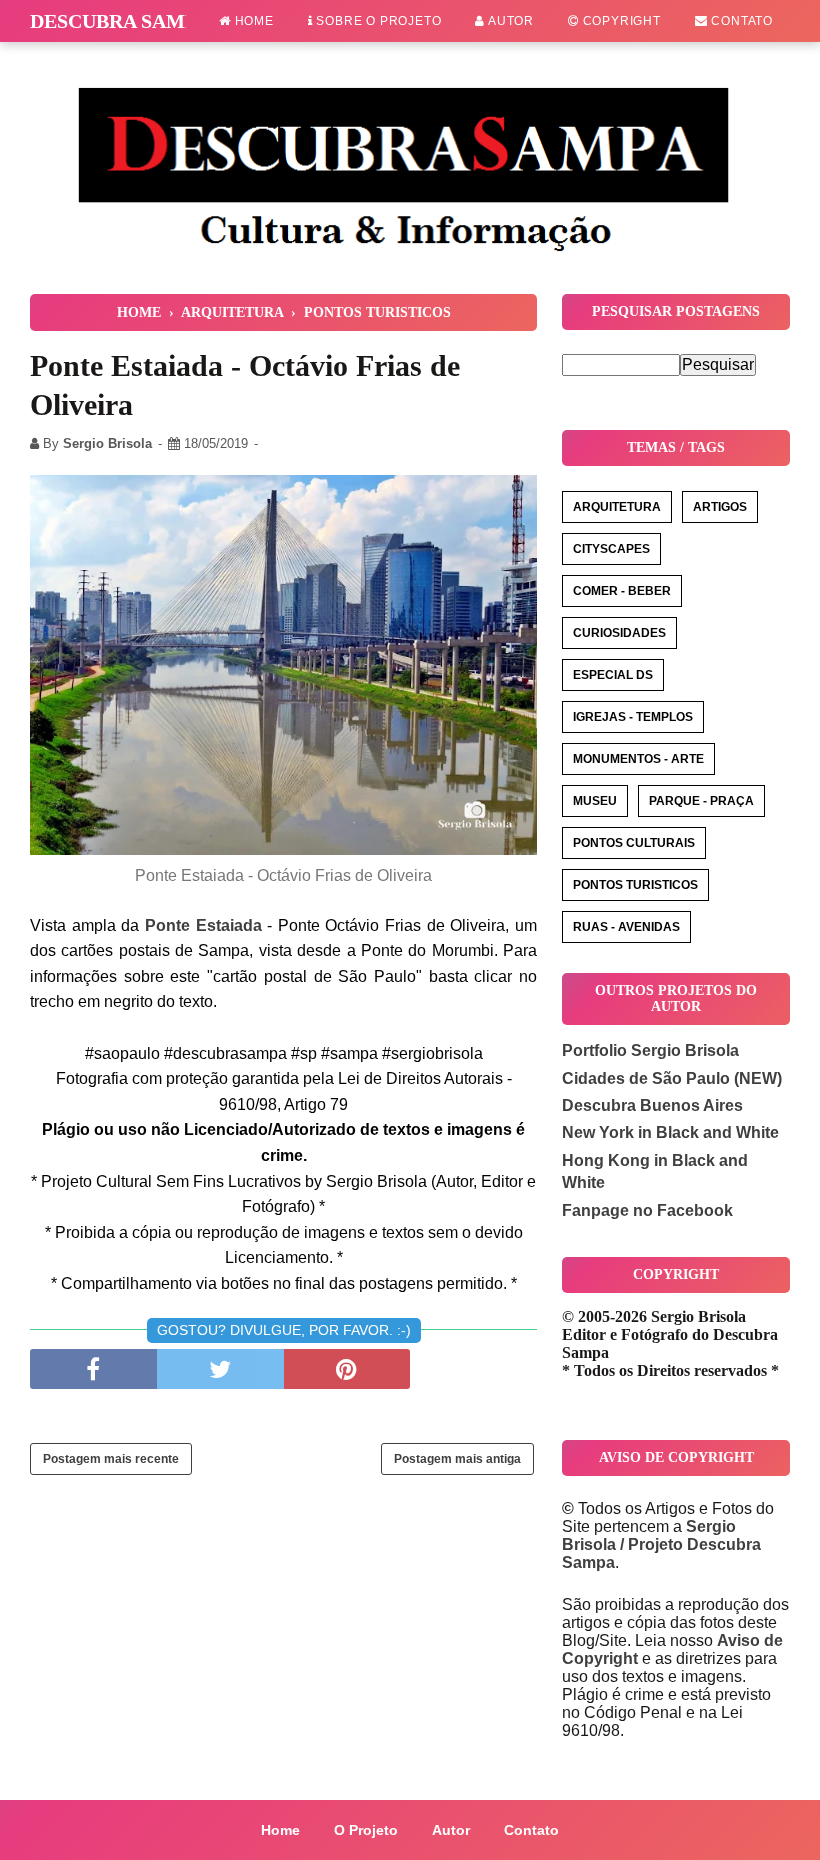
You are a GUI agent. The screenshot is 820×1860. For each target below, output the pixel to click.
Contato (740, 21)
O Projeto (366, 1830)
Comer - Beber (622, 591)
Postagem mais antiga (457, 1459)
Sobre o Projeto (377, 21)
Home (252, 21)
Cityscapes (611, 549)
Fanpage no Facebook (647, 1210)
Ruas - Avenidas (626, 927)
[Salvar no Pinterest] (347, 1369)
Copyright (620, 21)
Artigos (720, 507)
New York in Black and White (670, 1132)
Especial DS (613, 675)
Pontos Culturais (634, 843)
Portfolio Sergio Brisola (650, 1050)
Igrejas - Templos (633, 717)
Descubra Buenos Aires (652, 1105)
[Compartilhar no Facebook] (93, 1369)
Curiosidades (619, 633)
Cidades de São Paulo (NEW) (672, 1078)
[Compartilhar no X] (220, 1369)
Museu (595, 801)
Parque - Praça (701, 801)
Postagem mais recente (111, 1459)
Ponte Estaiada (203, 925)
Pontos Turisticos (635, 885)
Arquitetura (617, 507)
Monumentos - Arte (638, 759)
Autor (509, 21)
